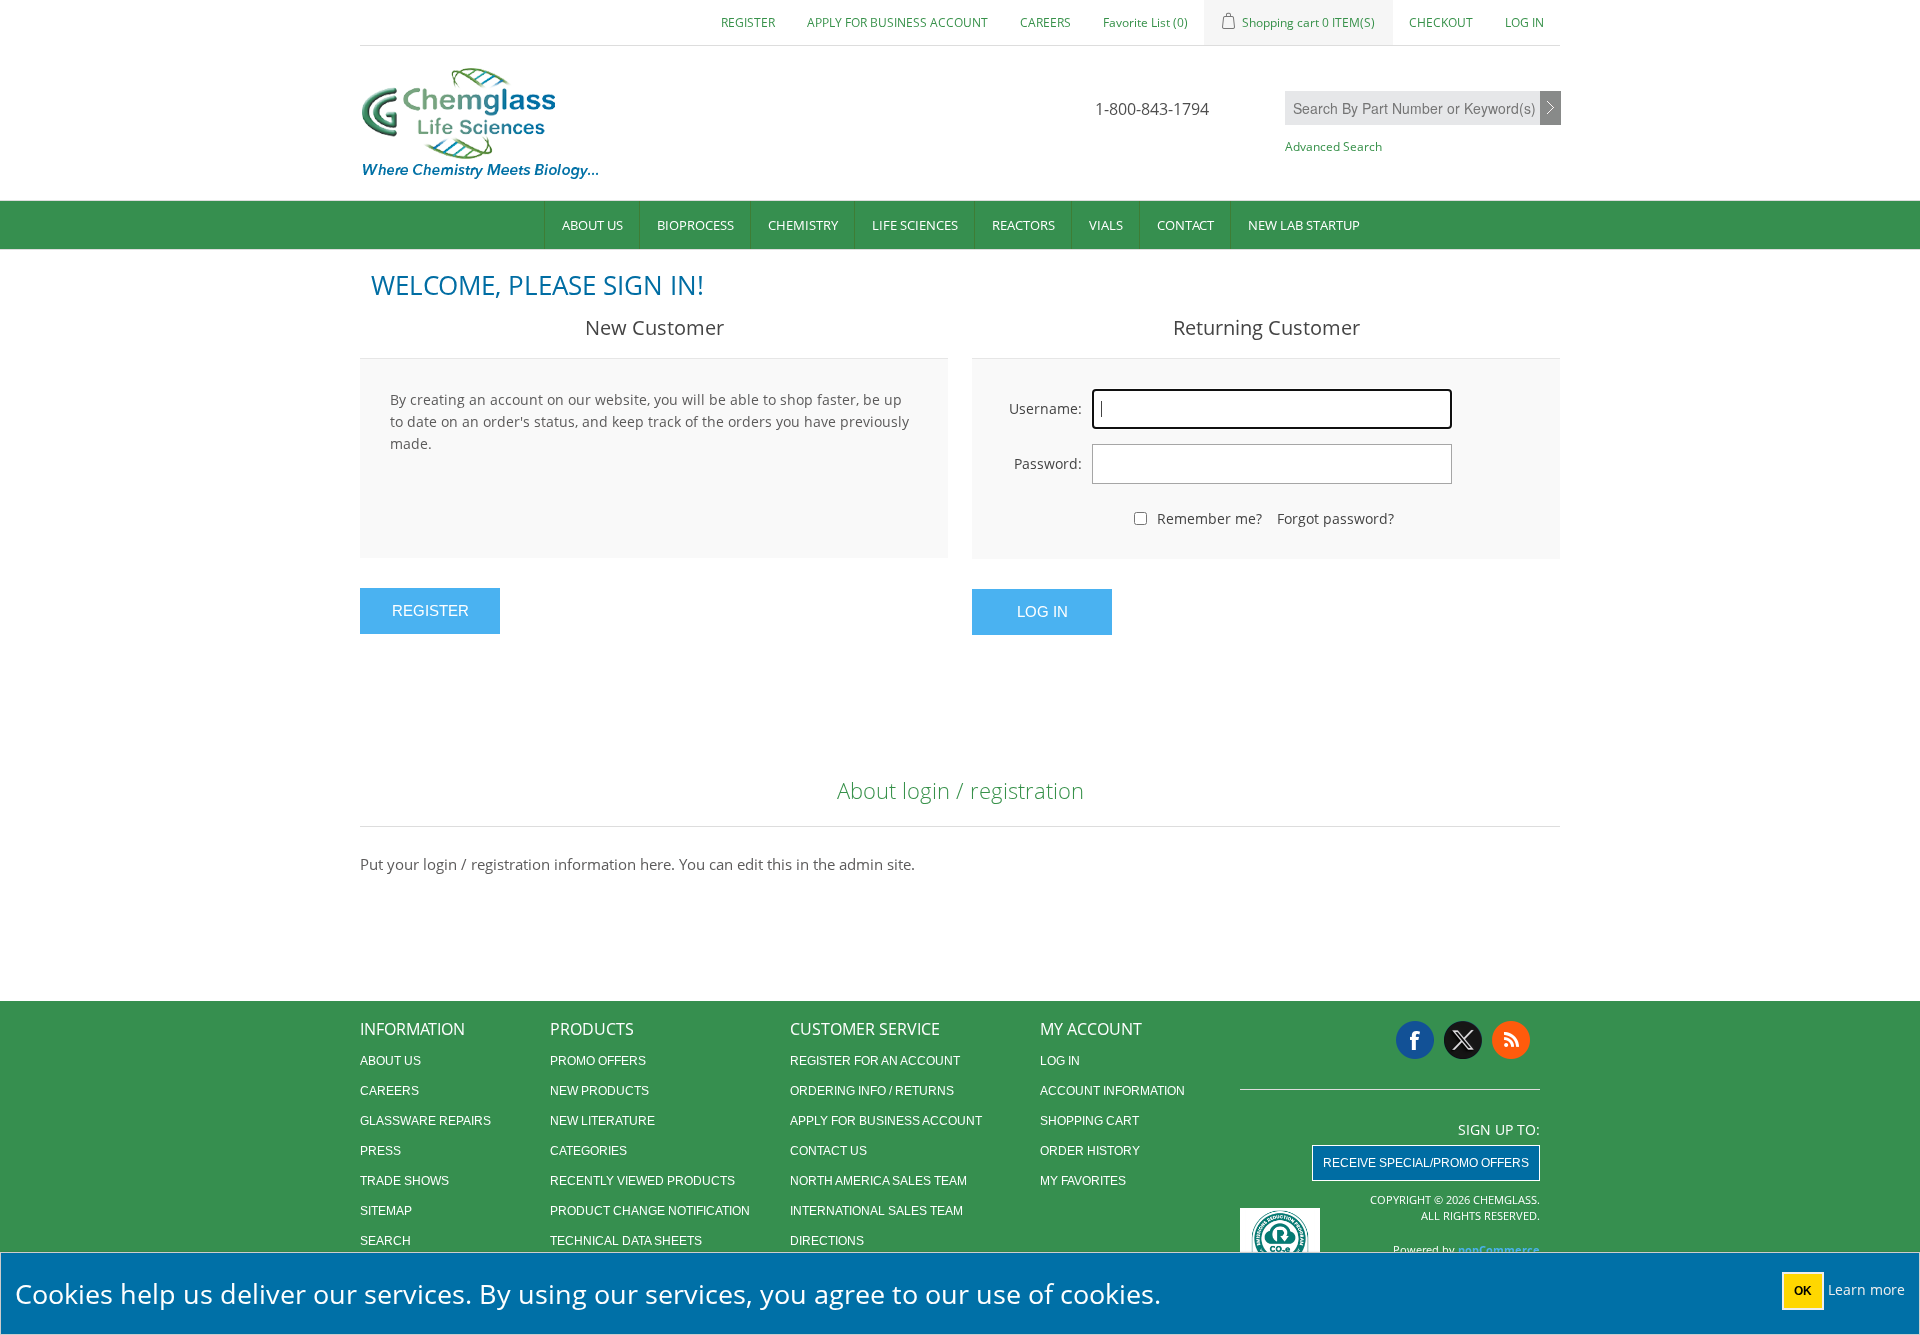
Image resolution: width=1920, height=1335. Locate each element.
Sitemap (386, 1211)
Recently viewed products (642, 1181)
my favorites (1083, 1181)
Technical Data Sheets (626, 1241)
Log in (1524, 22)
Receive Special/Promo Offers (1426, 1163)
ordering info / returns (872, 1091)
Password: (1048, 463)
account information (1112, 1091)
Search (1550, 109)
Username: (1045, 408)
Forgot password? (1335, 518)
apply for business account (897, 22)
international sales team (876, 1211)
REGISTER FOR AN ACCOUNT (875, 1061)
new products (599, 1091)
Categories (588, 1151)
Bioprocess (695, 225)
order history (1090, 1151)
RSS (1511, 1040)
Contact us (828, 1151)
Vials (1106, 225)
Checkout (1441, 22)
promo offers (598, 1061)
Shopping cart (1089, 1121)
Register (748, 22)
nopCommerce (1499, 1249)
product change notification (650, 1211)
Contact (1185, 225)
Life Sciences (915, 225)
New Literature (602, 1121)
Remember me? (1209, 518)
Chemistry (803, 225)
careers (1045, 22)
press (380, 1151)
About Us (592, 225)
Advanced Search (1333, 146)
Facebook (1415, 1040)
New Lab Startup (1304, 225)
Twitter (1463, 1040)
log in (1060, 1061)
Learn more (1866, 1289)
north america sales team (878, 1181)
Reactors (1023, 225)
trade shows (404, 1181)
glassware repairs (425, 1121)
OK (1803, 1291)
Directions (827, 1241)
